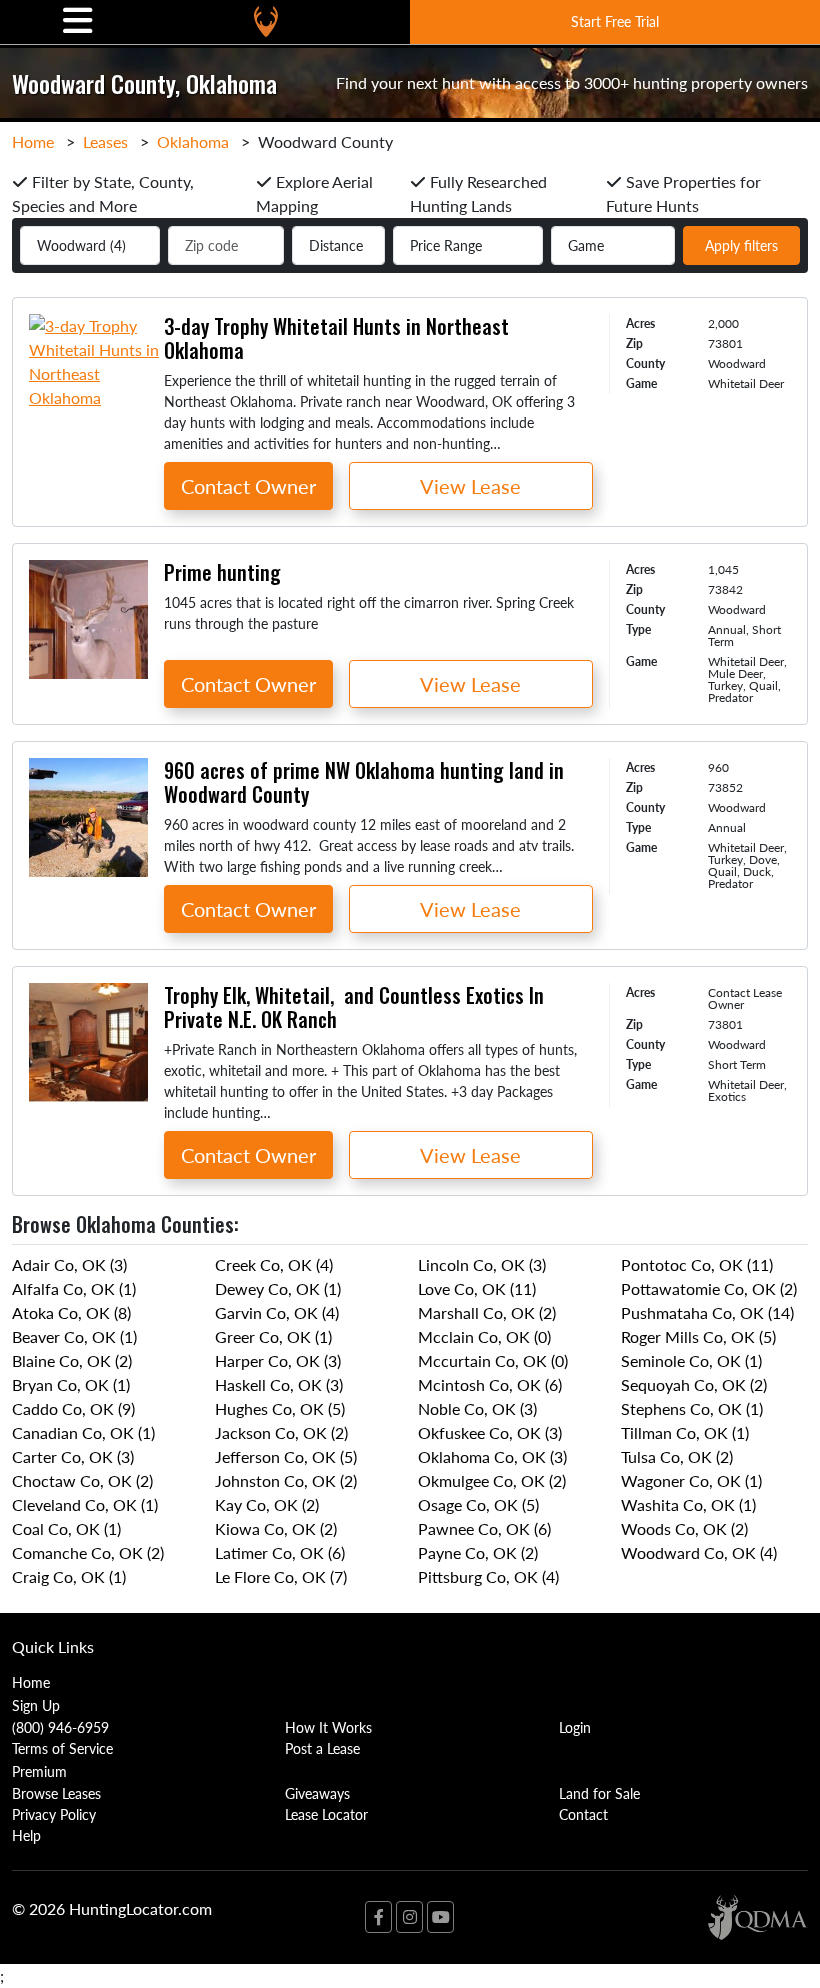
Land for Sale (599, 1793)
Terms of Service (62, 1748)
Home (33, 141)
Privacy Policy (54, 1814)
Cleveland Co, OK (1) (85, 1504)
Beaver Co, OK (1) (74, 1336)
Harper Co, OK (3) (278, 1360)
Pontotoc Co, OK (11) (697, 1264)
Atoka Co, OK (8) (71, 1312)
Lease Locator (326, 1814)
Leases (105, 141)
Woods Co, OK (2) (684, 1528)
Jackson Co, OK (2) (281, 1432)
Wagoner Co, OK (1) (691, 1480)
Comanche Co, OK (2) (88, 1552)
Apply (741, 245)
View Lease (470, 486)
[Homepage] (266, 21)
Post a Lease (322, 1748)
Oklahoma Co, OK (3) (492, 1456)
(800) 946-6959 (60, 1727)
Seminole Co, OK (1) (691, 1360)
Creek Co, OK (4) (274, 1264)
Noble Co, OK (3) (477, 1408)
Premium (39, 1771)
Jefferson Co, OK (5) (286, 1456)
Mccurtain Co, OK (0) (493, 1360)
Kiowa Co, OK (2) (276, 1528)
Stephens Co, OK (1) (692, 1408)
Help (26, 1835)
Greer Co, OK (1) (273, 1336)
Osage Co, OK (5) (478, 1504)
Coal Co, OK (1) (66, 1528)
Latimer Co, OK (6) (280, 1552)
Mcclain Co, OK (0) (484, 1336)
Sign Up (36, 1705)
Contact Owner (248, 486)
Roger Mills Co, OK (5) (698, 1336)
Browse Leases (56, 1793)
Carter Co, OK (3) (73, 1456)
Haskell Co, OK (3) (279, 1384)
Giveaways (317, 1793)
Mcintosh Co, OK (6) (490, 1384)
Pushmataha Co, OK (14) (707, 1312)
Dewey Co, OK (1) (278, 1288)
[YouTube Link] (440, 1917)
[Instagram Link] (409, 1917)
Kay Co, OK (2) (267, 1504)
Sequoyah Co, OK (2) (694, 1384)
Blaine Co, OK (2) (72, 1360)
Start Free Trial (615, 21)
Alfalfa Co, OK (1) (74, 1288)
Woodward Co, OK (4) (699, 1552)
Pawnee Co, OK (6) (484, 1528)
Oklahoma (193, 141)
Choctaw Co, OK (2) (82, 1480)
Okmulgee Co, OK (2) (492, 1480)
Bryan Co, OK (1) (71, 1384)
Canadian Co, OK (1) (83, 1432)
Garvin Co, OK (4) (277, 1312)
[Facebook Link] (378, 1917)
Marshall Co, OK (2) (487, 1312)
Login (575, 1727)
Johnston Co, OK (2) (286, 1480)
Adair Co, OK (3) (69, 1264)
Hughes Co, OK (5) (280, 1408)
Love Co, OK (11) (477, 1288)
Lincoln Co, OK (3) (482, 1264)
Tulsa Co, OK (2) (677, 1456)
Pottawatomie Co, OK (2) (709, 1288)
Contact (583, 1814)
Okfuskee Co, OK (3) (490, 1432)
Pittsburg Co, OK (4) (488, 1576)
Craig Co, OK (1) (69, 1576)
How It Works (328, 1727)
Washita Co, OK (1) (688, 1504)
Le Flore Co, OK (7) (281, 1576)
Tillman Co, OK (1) (685, 1432)
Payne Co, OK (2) (478, 1552)
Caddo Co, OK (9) (73, 1408)
